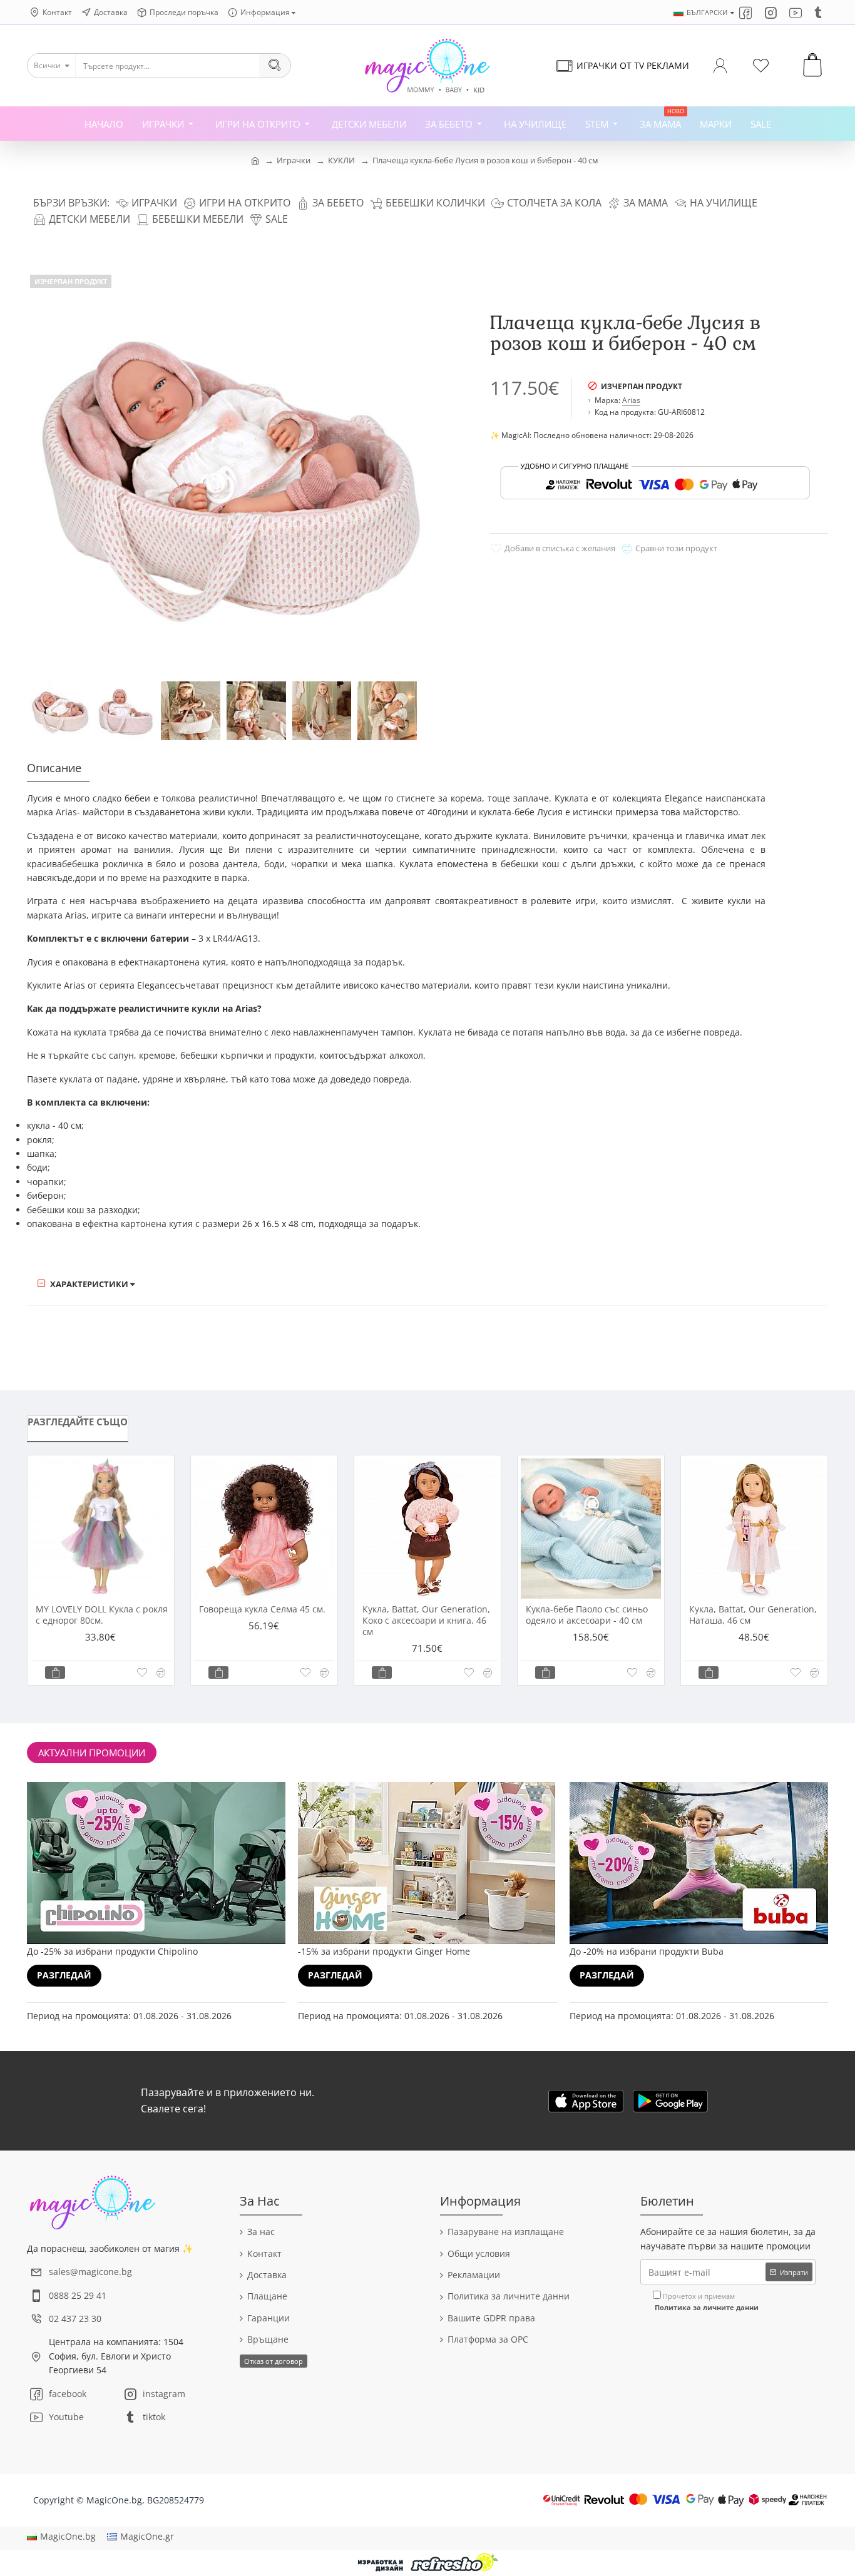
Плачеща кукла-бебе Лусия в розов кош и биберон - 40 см (485, 160)
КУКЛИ (341, 160)
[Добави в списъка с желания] (142, 1672)
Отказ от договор (274, 2361)
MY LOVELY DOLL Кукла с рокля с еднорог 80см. (102, 1615)
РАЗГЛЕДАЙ (64, 1975)
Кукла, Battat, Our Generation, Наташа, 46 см (753, 1615)
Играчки (294, 160)
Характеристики (89, 1284)
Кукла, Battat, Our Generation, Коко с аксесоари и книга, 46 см (426, 1621)
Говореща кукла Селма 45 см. (262, 1609)
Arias (631, 400)
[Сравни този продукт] (161, 1673)
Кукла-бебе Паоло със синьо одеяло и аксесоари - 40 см (587, 1615)
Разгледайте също (78, 1422)
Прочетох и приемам (707, 2302)
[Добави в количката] (55, 1672)
